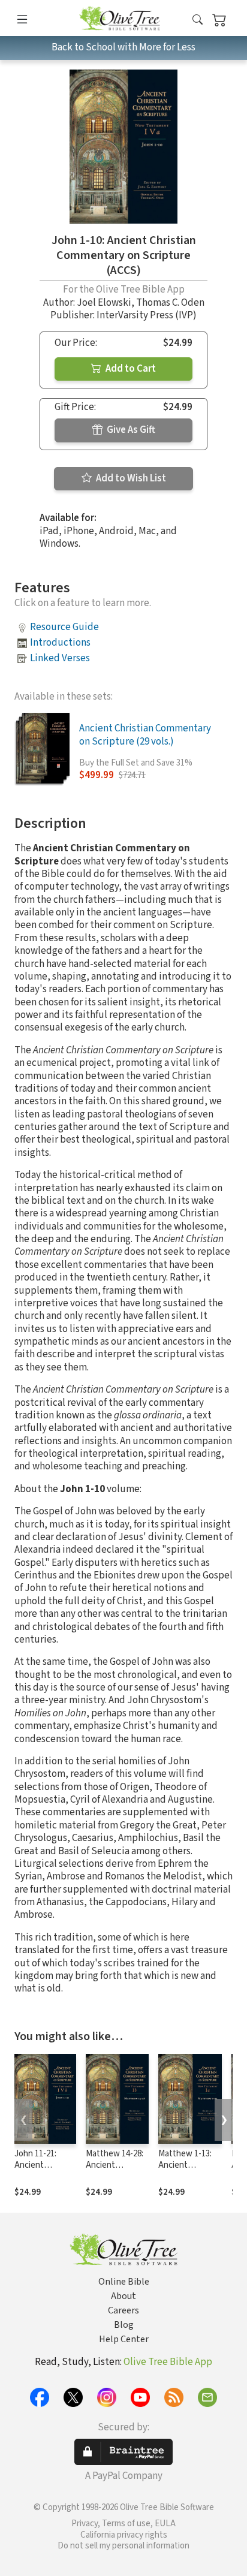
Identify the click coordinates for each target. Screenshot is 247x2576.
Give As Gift (130, 430)
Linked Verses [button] (60, 658)
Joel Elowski (104, 303)
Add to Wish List (130, 478)
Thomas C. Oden (170, 303)
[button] (198, 20)
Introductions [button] (60, 643)
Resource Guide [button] (64, 627)
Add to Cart (130, 369)
